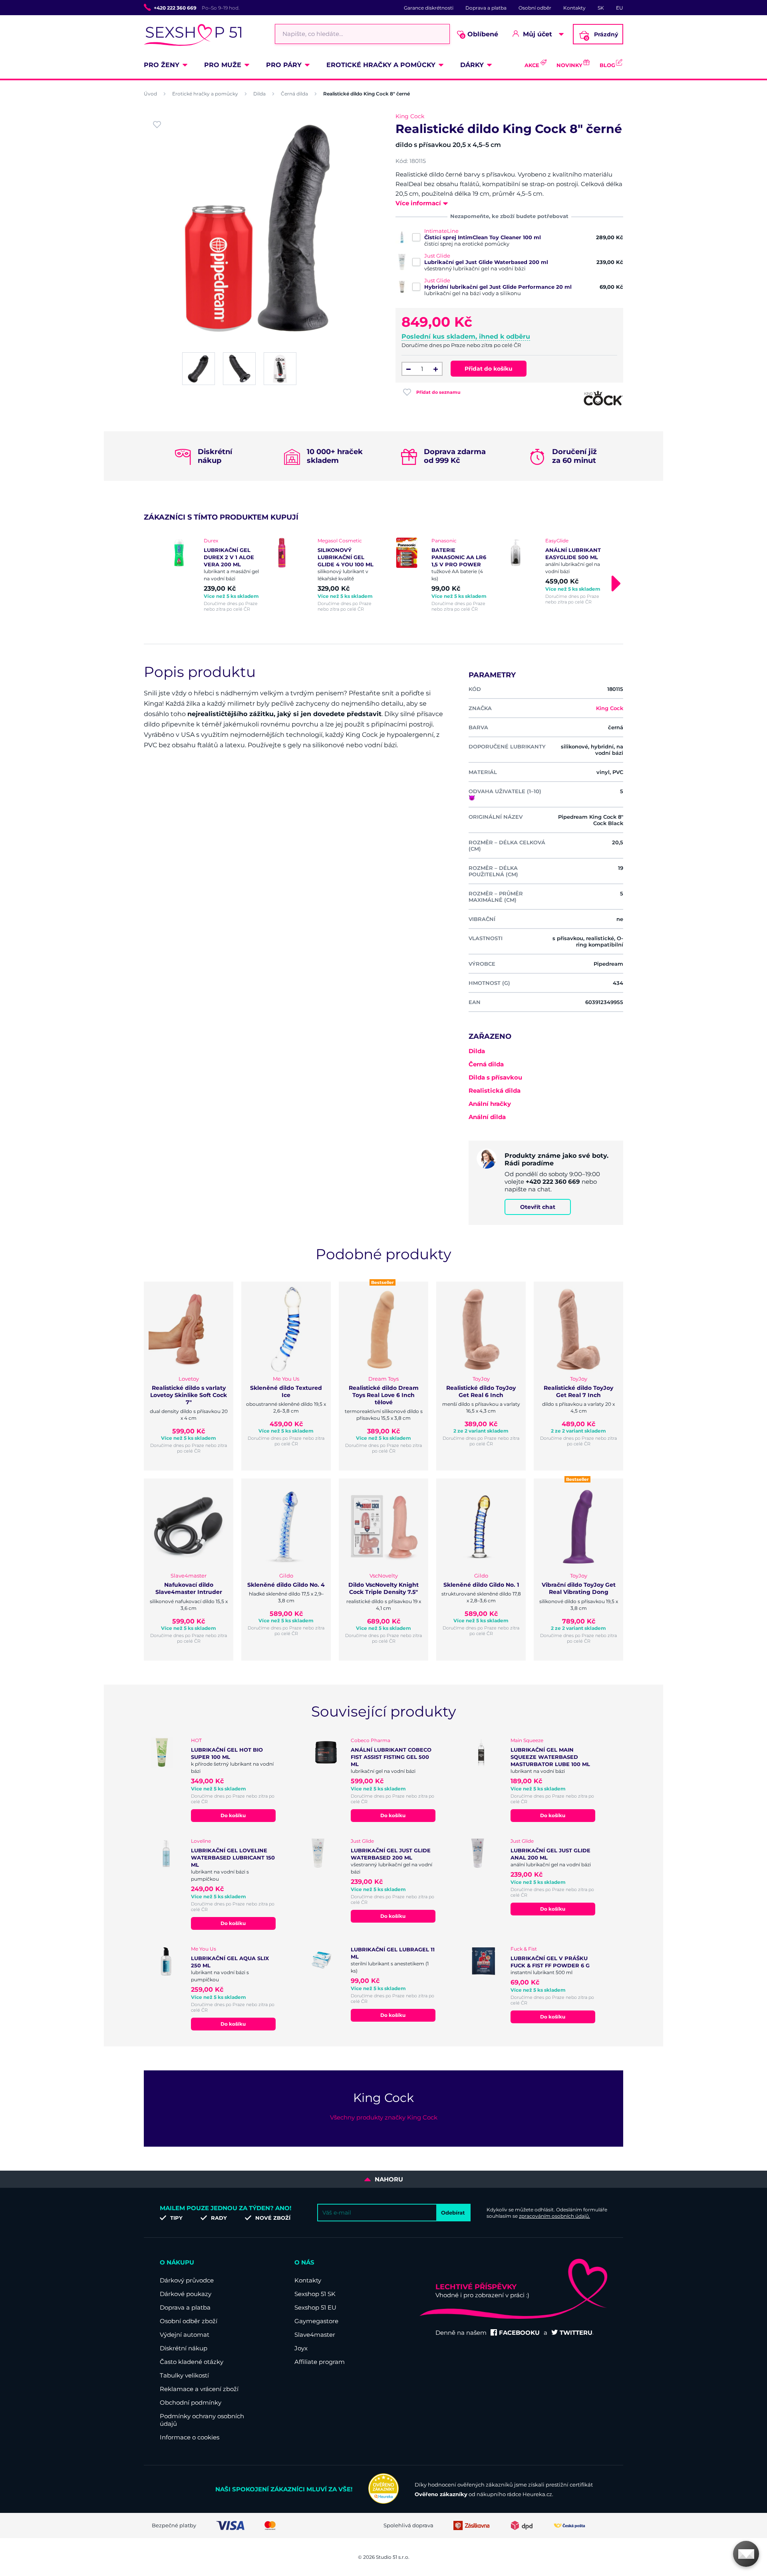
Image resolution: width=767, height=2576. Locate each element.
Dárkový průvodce (187, 2280)
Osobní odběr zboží (189, 2321)
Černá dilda (294, 94)
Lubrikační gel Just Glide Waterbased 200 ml (486, 262)
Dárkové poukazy (186, 2294)
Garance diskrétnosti (429, 8)
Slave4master (315, 2335)
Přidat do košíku (489, 369)
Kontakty (574, 8)
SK (601, 8)
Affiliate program (320, 2362)
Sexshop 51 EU (315, 2307)
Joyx (301, 2348)
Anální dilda (487, 1117)
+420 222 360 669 (175, 8)
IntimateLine (441, 231)
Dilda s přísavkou (495, 1077)
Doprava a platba (486, 8)
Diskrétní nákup (184, 2348)
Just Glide (437, 256)
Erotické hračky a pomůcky (381, 65)
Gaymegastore (316, 2321)
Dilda (259, 94)
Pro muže (223, 65)
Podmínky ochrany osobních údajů (202, 2420)
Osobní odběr (535, 8)
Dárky (472, 65)
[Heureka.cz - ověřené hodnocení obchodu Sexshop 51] (383, 2502)
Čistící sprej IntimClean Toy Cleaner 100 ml (483, 237)
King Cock (410, 116)
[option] (213, 575)
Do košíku (233, 1815)
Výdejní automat (185, 2335)
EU (620, 8)
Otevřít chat (538, 1207)
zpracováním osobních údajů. (554, 2216)
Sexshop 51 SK (315, 2294)
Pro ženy (162, 65)
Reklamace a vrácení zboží (199, 2389)
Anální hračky (490, 1104)
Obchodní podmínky (191, 2402)
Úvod (150, 94)
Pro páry (284, 65)
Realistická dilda (495, 1091)
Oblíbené (480, 35)
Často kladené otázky (192, 2362)
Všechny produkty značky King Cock (384, 2117)
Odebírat (453, 2213)
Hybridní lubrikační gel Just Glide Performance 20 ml (498, 287)
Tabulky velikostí (184, 2375)
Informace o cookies (190, 2437)
